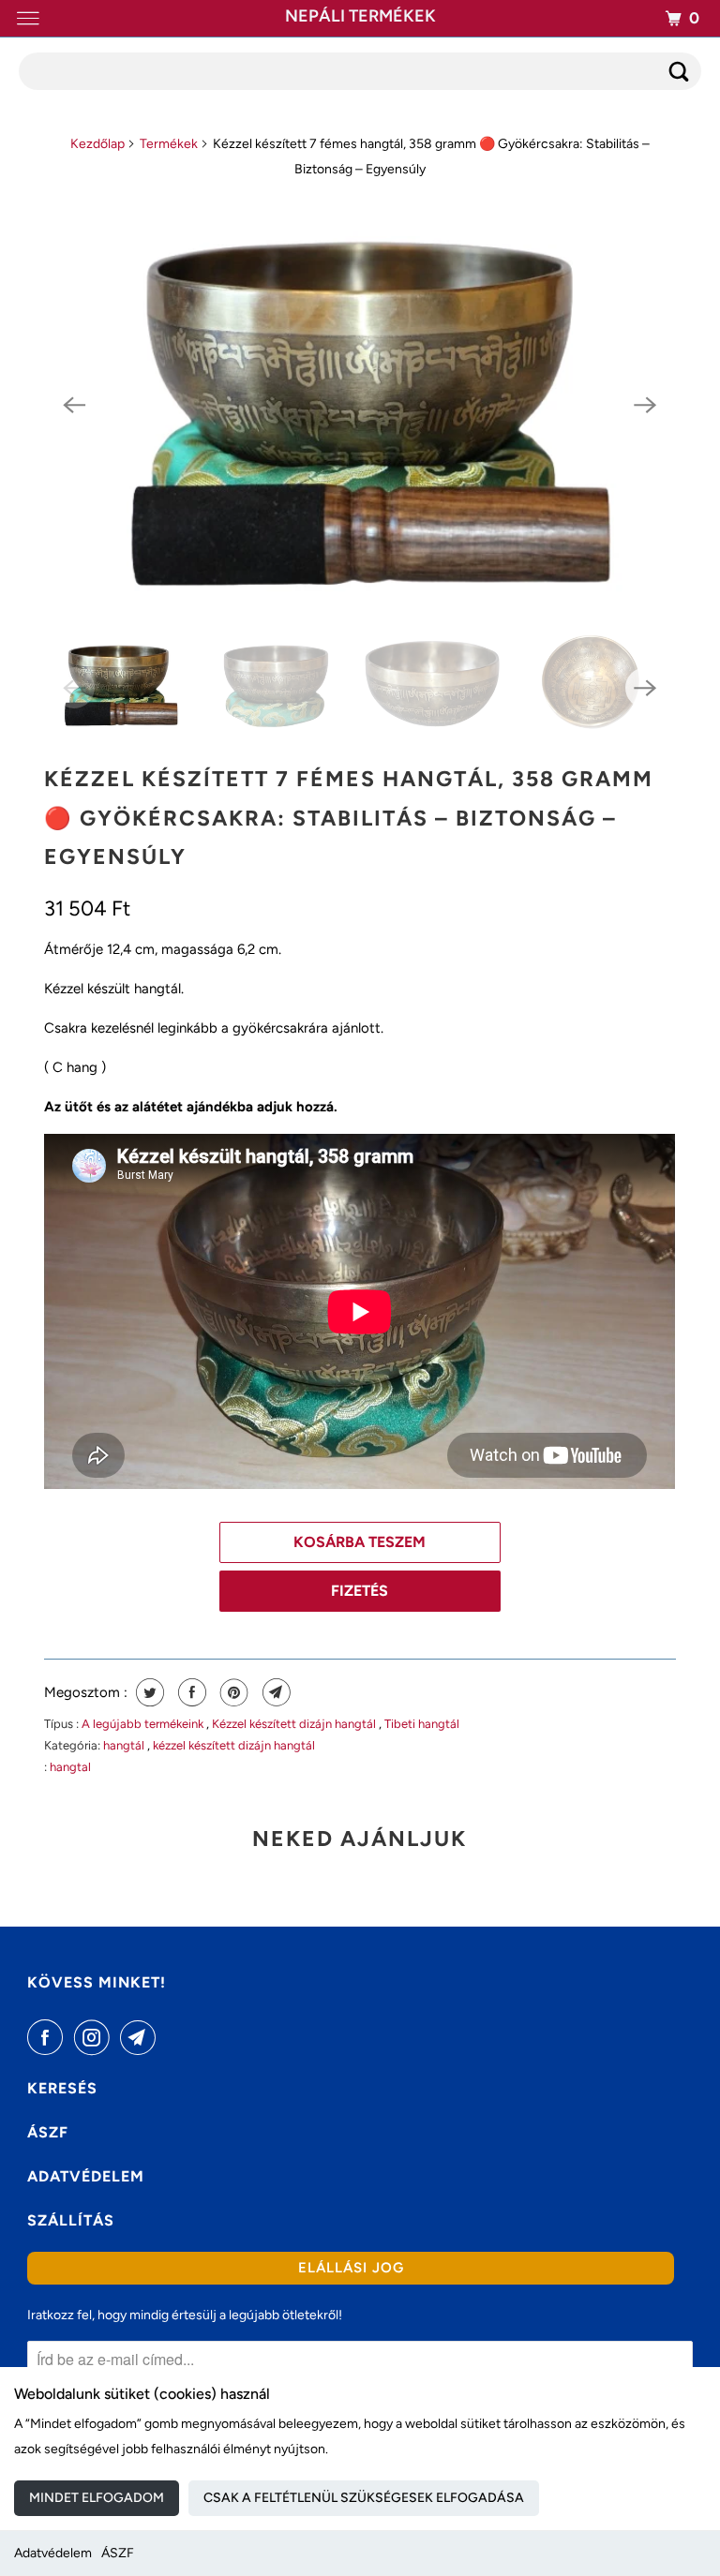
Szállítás (71, 2220)
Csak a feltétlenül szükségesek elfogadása (364, 2498)
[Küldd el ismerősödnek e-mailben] (274, 1692)
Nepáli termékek (360, 16)
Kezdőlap (97, 144)
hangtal (70, 1767)
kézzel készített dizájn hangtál (234, 1745)
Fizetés (360, 1591)
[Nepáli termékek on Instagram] (96, 2037)
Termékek (169, 144)
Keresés (62, 2088)
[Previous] (74, 405)
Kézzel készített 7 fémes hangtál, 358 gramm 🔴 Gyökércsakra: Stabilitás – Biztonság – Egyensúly (349, 818)
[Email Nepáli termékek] (142, 2037)
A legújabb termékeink (144, 1724)
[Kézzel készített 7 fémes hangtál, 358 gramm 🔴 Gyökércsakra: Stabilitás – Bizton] (360, 405)
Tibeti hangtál (422, 1724)
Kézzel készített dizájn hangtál (295, 1724)
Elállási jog (351, 2268)
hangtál (125, 1745)
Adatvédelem (53, 2553)
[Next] (646, 405)
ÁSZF (118, 2553)
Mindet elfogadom (97, 2498)
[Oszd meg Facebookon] (190, 1692)
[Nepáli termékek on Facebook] (49, 2037)
